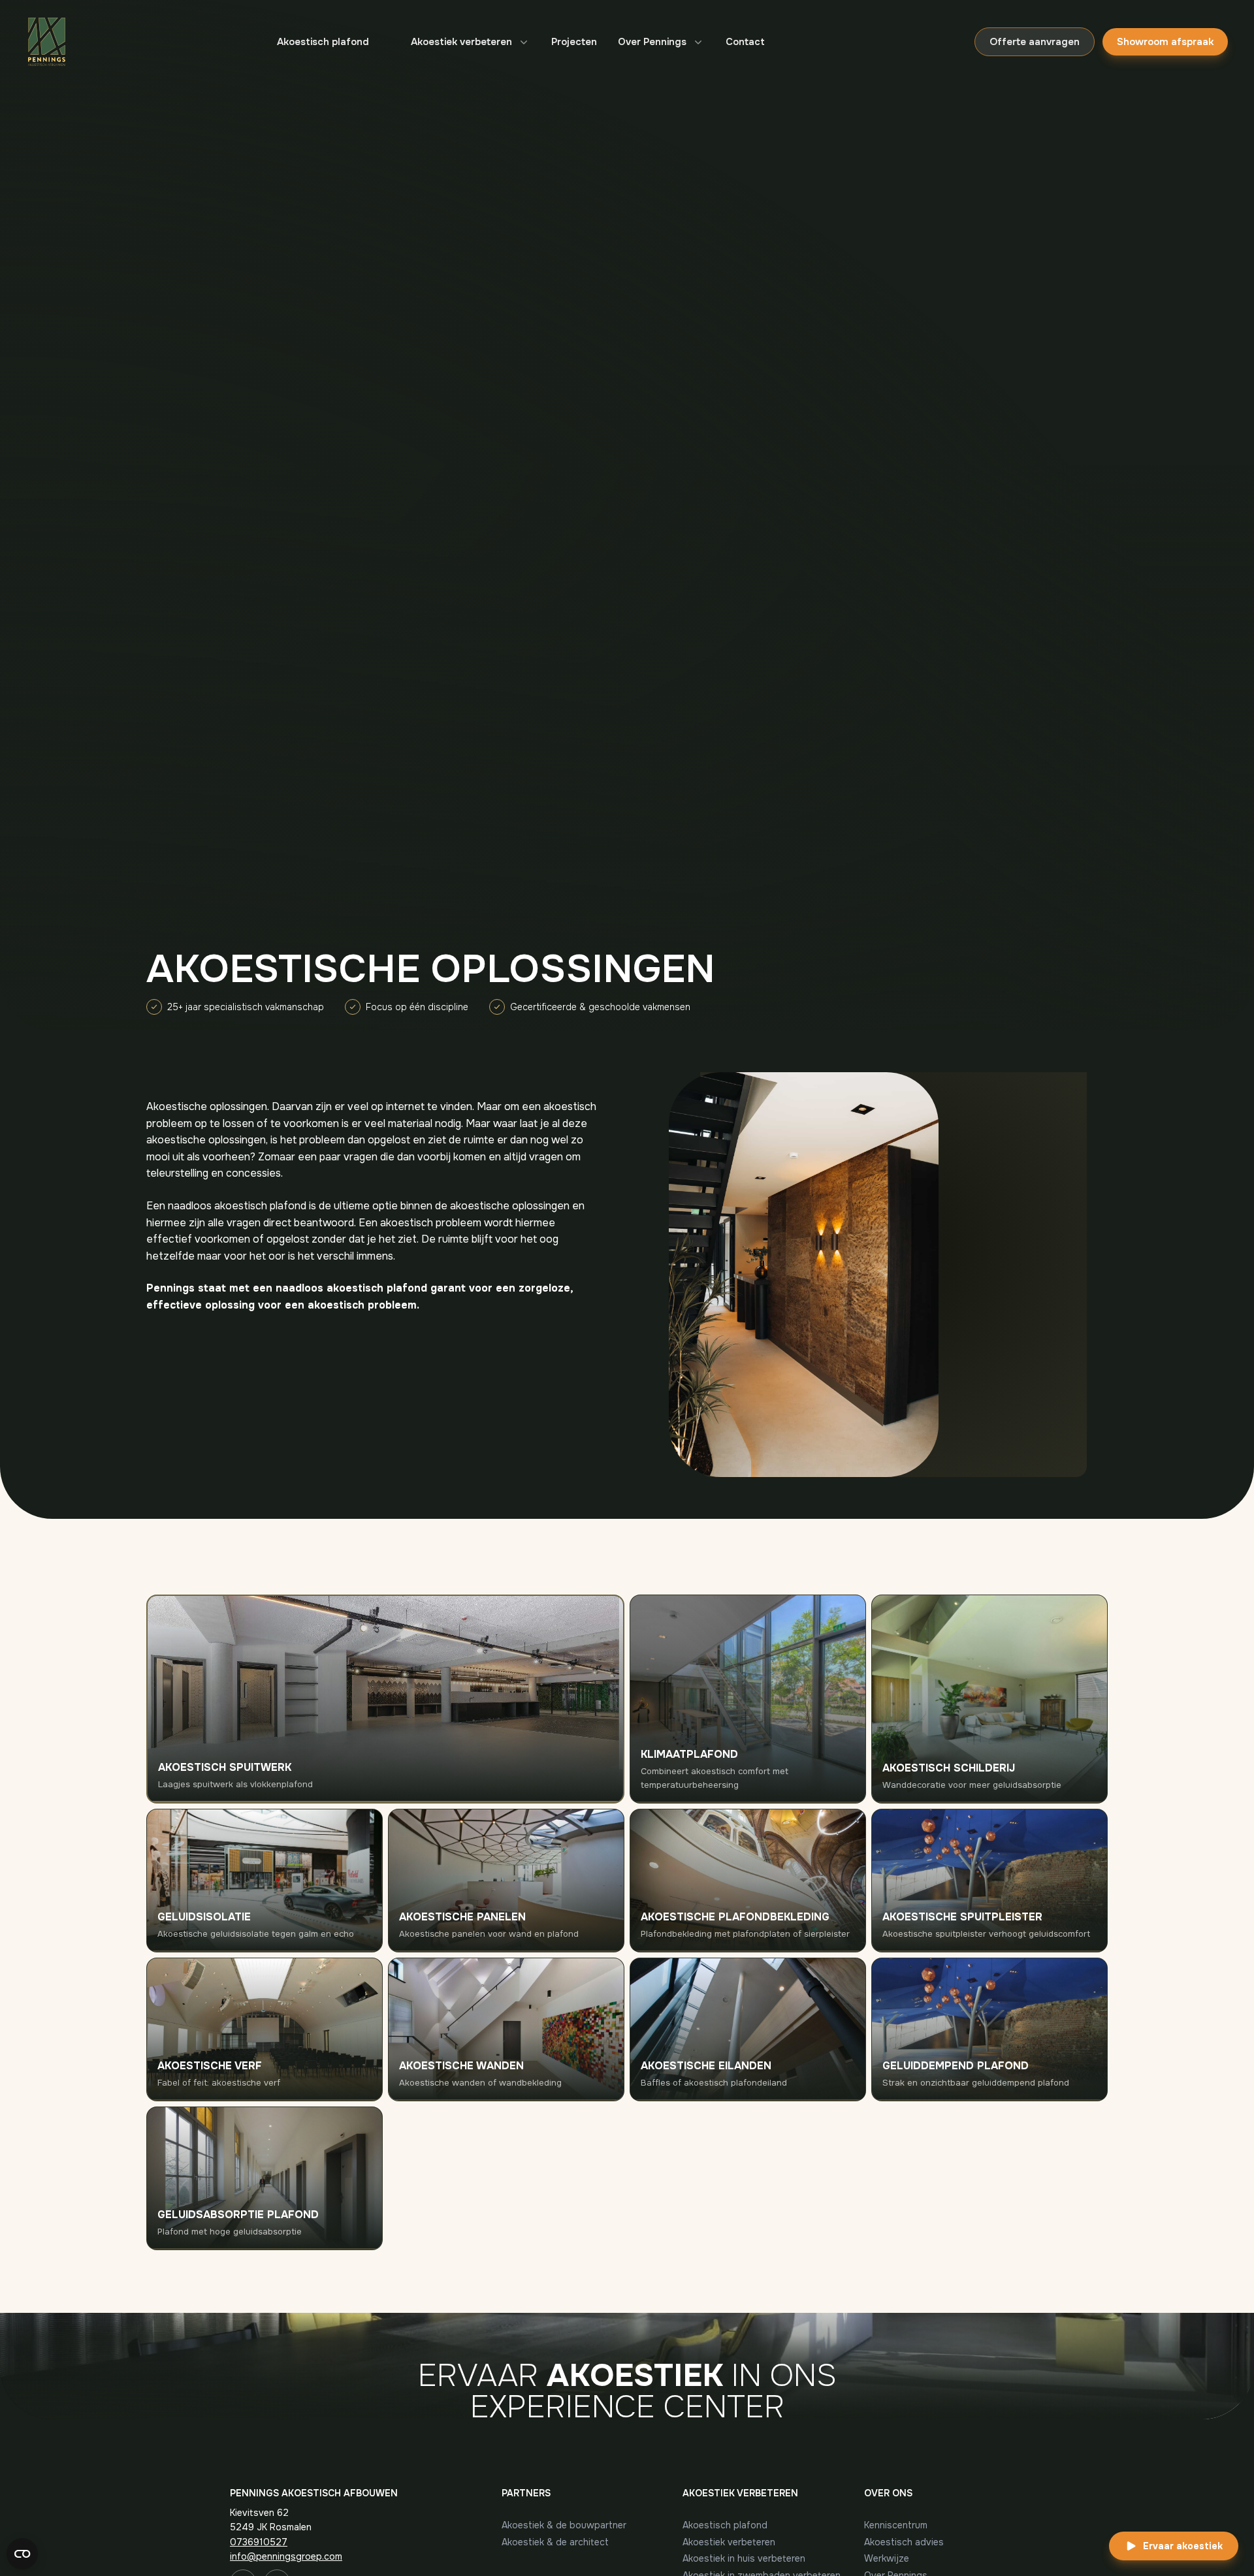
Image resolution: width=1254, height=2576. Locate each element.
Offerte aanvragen (1035, 42)
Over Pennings (652, 42)
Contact (745, 42)
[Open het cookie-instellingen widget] (22, 2554)
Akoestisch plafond (323, 42)
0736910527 (259, 2542)
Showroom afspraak (1165, 42)
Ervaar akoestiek (1183, 2546)
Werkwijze (887, 2558)
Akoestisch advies (904, 2542)
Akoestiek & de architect (555, 2542)
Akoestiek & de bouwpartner (564, 2525)
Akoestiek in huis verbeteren (744, 2558)
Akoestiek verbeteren (461, 42)
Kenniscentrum (896, 2525)
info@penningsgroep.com (286, 2556)
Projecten (574, 42)
